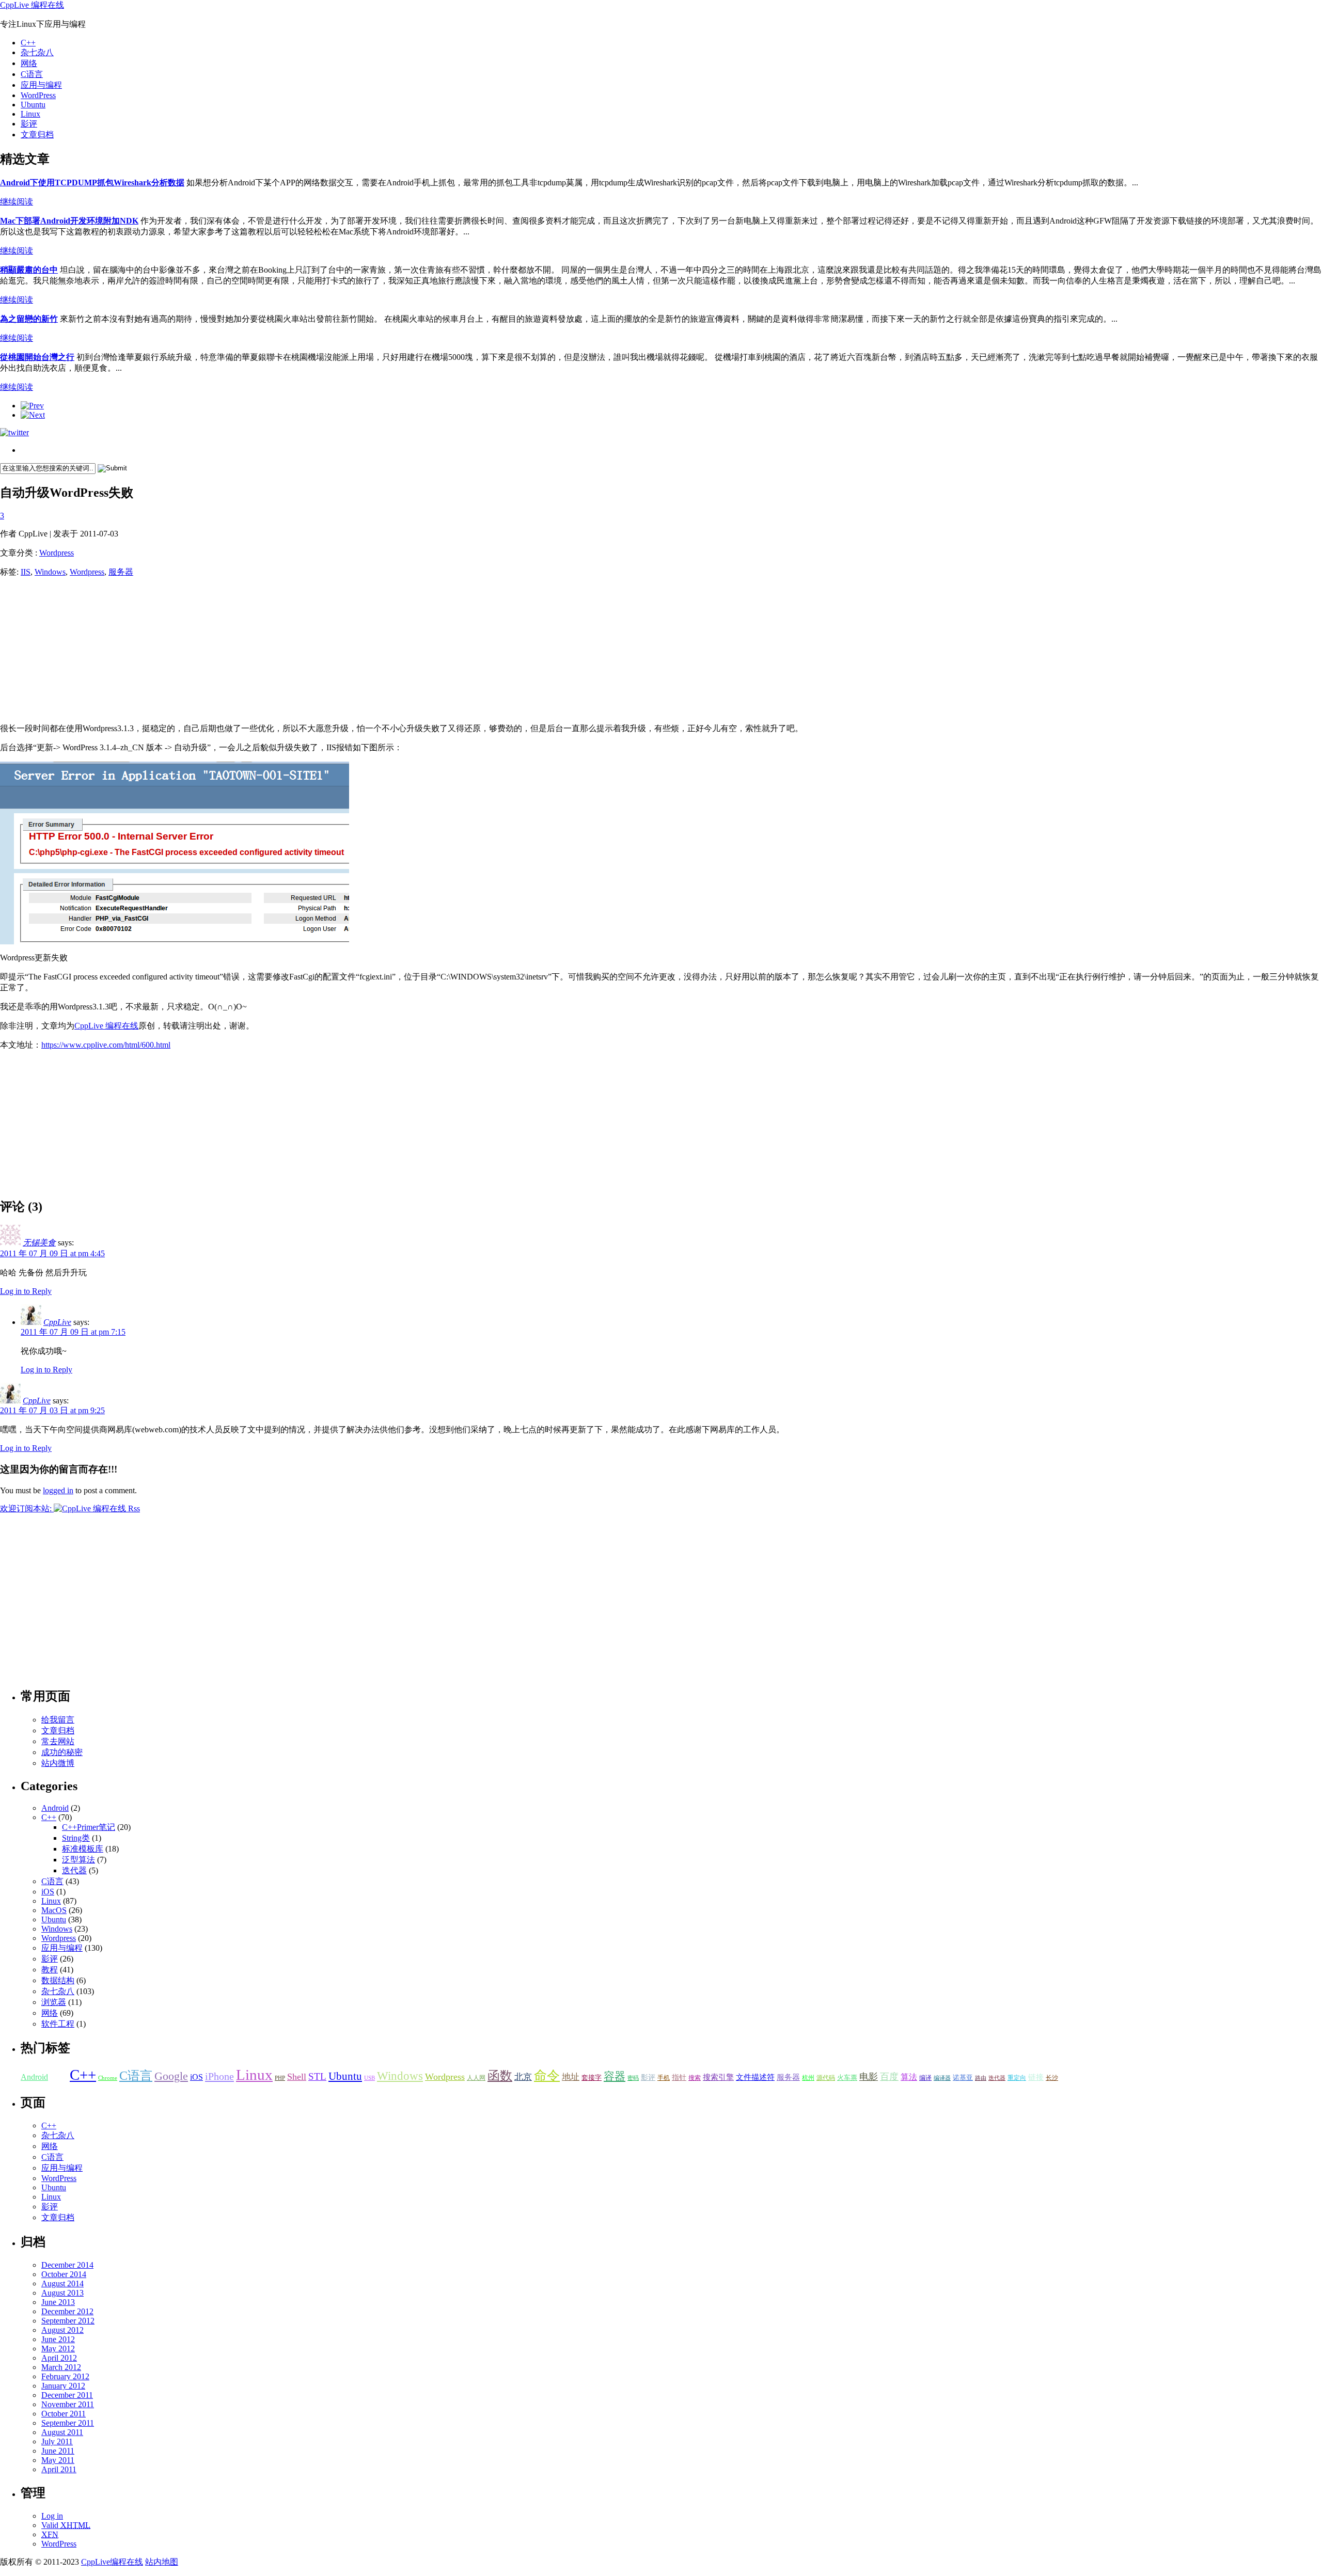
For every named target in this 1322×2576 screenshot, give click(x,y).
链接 (1036, 2077)
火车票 (847, 2077)
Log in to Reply (26, 1291)
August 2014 (62, 2283)
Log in (52, 2516)
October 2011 (64, 2414)
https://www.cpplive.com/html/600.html (106, 1045)
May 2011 (58, 2460)
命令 (547, 2075)
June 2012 (58, 2339)
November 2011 (68, 2404)
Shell (297, 2077)
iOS (48, 1892)
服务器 (121, 572)
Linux (30, 114)
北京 (523, 2077)
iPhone (219, 2076)
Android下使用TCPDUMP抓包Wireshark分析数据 (92, 183)
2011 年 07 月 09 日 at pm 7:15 (73, 1332)
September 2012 (68, 2321)
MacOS (54, 1910)
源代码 (826, 2078)
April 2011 (59, 2469)
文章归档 (37, 135)
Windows (50, 572)
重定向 (1017, 2078)
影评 (29, 124)
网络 (29, 63)
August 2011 (62, 2432)
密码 (633, 2078)
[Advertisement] (77, 651)
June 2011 (58, 2451)
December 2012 (67, 2311)
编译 (925, 2078)
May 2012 (58, 2349)
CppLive (57, 1322)
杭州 (808, 2078)
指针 (679, 2077)
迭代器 (74, 1870)
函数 (500, 2075)
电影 (869, 2077)
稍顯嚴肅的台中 (29, 270)
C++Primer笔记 (89, 1827)
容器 (615, 2076)
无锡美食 (39, 1243)
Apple (59, 2077)
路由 (981, 2078)
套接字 (592, 2077)
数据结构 (58, 1980)
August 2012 (62, 2330)
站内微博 (58, 1763)
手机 (664, 2078)
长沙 (1052, 2078)
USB (369, 2078)
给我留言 (58, 1720)
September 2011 (68, 2423)
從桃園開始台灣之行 (37, 357)
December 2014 (67, 2265)
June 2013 (58, 2302)
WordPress (38, 95)
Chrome (108, 2078)
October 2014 (64, 2274)
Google (171, 2076)
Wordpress (57, 553)
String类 (76, 1838)
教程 (50, 1970)
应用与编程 (41, 85)
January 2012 (63, 2386)
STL (317, 2076)
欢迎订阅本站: (27, 1508)
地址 (571, 2077)
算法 (909, 2077)
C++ (28, 43)
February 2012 (65, 2376)
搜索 (695, 2078)
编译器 (942, 2078)
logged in (58, 1490)
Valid (66, 2525)
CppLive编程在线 (112, 2562)
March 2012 (61, 2367)
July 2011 (57, 2441)
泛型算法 (78, 1860)
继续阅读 (17, 202)
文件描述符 (755, 2077)
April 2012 (59, 2358)
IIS (26, 572)
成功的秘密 (62, 1752)
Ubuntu (33, 105)
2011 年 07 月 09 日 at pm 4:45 (52, 1253)
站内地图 (162, 2562)
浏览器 (54, 2002)
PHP (280, 2078)
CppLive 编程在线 (32, 5)
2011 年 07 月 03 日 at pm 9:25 (52, 1410)
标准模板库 (83, 1849)
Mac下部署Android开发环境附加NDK (69, 221)
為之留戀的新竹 (29, 319)
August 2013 (62, 2293)
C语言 (32, 74)
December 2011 (67, 2395)
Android (55, 1808)
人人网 (476, 2078)
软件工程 (58, 2024)
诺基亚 (963, 2077)
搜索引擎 (718, 2077)
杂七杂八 (37, 52)
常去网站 (58, 1741)
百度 (889, 2077)
